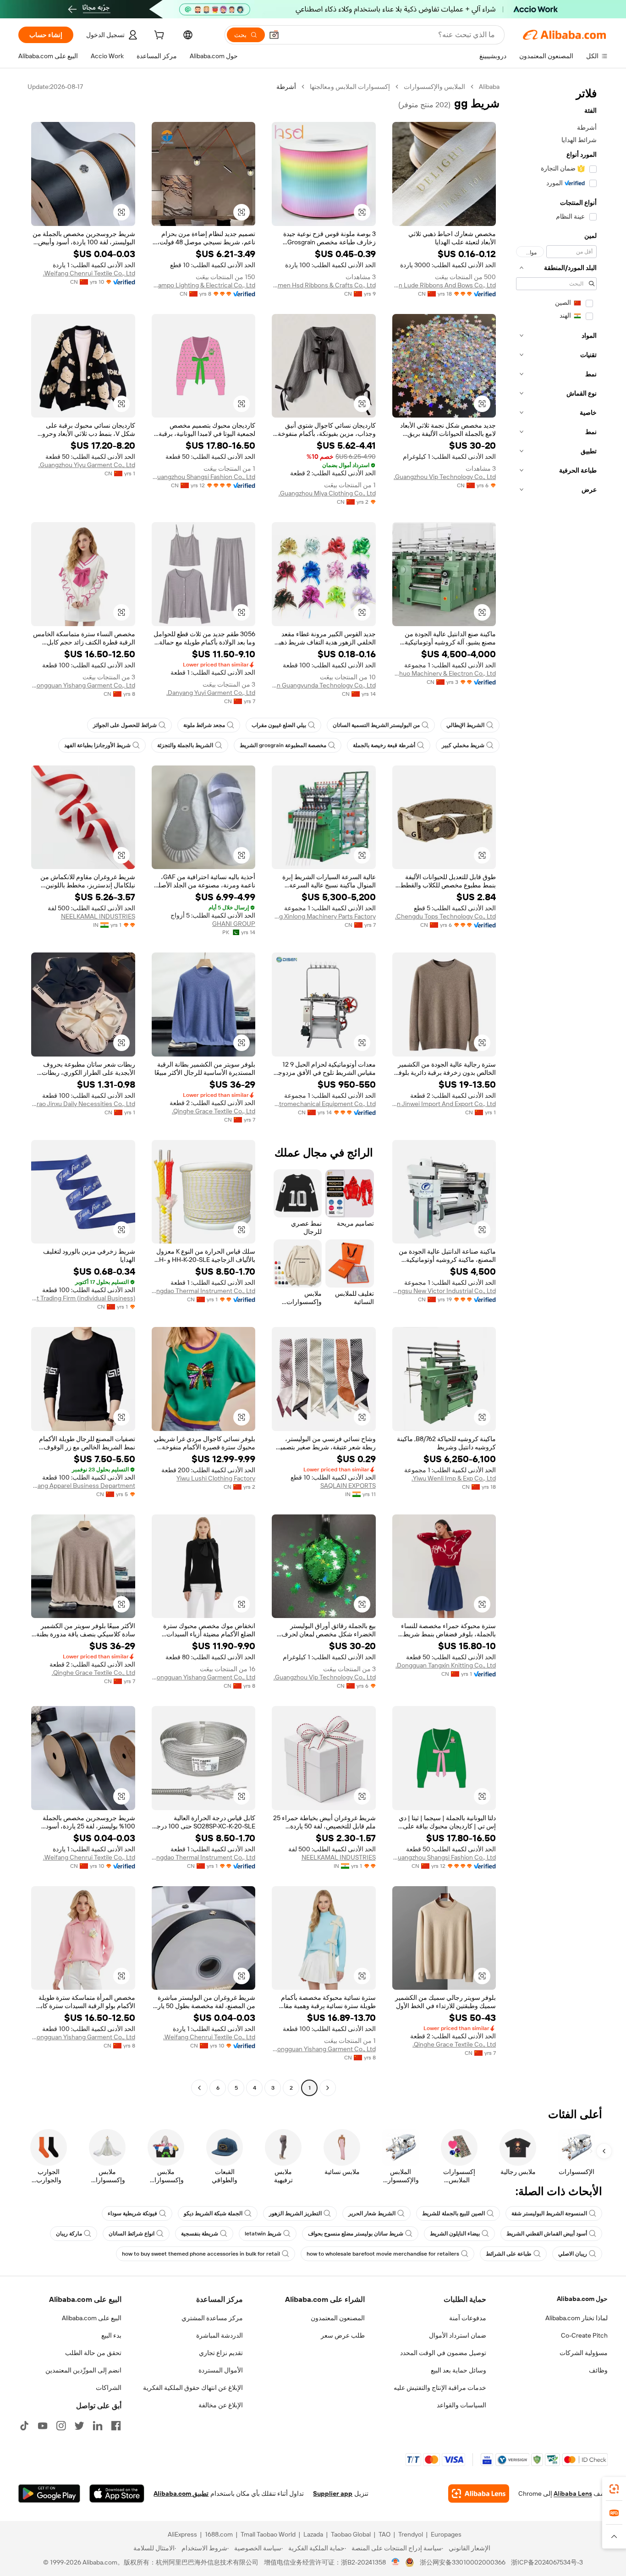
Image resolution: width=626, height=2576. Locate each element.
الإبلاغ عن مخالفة (221, 2405)
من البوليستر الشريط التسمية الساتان (376, 725)
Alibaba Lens (573, 2493)
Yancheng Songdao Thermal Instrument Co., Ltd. (204, 1291)
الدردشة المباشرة (220, 2335)
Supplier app (333, 2493)
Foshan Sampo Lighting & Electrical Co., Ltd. (204, 285)
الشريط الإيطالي (465, 725)
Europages (446, 2534)
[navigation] (556, 1088)
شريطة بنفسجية (200, 2234)
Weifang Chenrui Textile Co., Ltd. (89, 273)
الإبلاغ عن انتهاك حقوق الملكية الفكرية (193, 2388)
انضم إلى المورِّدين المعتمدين (83, 2370)
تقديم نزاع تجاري (221, 2353)
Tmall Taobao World (268, 2534)
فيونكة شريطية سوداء (132, 2213)
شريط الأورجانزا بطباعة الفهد (97, 745)
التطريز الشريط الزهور (295, 2213)
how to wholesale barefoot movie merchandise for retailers (383, 2254)
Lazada (313, 2534)
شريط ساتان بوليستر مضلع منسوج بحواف (356, 2234)
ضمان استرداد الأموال (458, 2335)
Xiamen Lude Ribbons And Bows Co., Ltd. (444, 285)
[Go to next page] (199, 2088)
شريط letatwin (263, 2234)
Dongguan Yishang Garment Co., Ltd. (83, 685)
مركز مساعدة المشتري (212, 2318)
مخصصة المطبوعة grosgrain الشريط (283, 745)
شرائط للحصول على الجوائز (125, 725)
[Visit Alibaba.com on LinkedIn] (98, 2426)
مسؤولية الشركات (584, 2353)
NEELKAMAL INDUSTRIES (98, 916)
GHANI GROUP (234, 924)
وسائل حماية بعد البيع (459, 2370)
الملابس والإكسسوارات (434, 87)
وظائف (598, 2370)
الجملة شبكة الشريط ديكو (213, 2213)
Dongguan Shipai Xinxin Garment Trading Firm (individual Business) (83, 1298)
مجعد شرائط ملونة (204, 725)
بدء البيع (111, 2335)
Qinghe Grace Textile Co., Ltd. (214, 1111)
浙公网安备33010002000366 (463, 2562)
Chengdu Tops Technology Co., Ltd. (445, 916)
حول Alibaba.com (582, 2299)
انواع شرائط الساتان (132, 2234)
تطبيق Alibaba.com (181, 2493)
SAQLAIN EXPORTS (348, 1486)
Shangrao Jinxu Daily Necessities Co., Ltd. (83, 1104)
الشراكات (109, 2388)
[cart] (158, 36)
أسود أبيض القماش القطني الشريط (547, 2234)
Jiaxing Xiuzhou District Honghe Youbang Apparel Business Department (83, 1486)
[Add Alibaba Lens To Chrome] (479, 2493)
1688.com (219, 2534)
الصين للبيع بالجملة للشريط (453, 2213)
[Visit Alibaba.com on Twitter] (79, 2426)
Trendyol (411, 2534)
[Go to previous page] (328, 2088)
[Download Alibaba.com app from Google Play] (49, 2493)
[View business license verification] (396, 2562)
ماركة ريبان (69, 2234)
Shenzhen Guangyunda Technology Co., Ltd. (324, 685)
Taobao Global (351, 2534)
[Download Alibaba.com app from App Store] (117, 2493)
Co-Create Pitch (584, 2335)
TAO (384, 2534)
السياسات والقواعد (461, 2405)
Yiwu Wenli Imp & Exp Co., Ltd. (454, 1478)
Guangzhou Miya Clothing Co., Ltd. (327, 493)
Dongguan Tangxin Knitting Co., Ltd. (446, 1665)
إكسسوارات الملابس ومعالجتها (350, 87)
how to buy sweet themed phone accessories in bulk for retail (201, 2254)
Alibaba (489, 87)
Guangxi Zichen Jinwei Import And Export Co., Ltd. (444, 1104)
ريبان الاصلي (573, 2254)
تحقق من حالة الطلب (93, 2353)
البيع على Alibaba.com (92, 2318)
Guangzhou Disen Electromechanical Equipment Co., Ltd (324, 1104)
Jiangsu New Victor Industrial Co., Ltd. (444, 1291)
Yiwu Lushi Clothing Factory (216, 1478)
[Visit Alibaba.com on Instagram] (61, 2426)
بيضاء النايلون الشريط (455, 2234)
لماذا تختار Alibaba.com (577, 2318)
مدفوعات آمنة (468, 2318)
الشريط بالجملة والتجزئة (185, 745)
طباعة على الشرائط (509, 2254)
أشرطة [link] (286, 87)
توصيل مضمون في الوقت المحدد (443, 2353)
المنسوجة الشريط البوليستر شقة (549, 2213)
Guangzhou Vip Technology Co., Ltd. (445, 477)
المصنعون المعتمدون (338, 2318)
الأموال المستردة (221, 2370)
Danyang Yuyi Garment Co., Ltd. (211, 693)
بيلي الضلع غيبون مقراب (279, 725)
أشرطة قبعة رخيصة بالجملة (384, 745)
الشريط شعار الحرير (372, 2213)
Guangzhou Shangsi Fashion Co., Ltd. (204, 477)
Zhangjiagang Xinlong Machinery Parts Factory (324, 916)
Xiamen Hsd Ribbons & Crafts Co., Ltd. (324, 285)
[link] (614, 2489)
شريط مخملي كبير (463, 745)
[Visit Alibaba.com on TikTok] (24, 2426)
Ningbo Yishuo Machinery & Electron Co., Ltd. (444, 673)
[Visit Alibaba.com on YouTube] (43, 2426)
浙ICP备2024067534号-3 (547, 2562)
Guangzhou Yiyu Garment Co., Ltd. (87, 465)
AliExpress (182, 2534)
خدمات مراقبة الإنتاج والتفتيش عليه (440, 2388)
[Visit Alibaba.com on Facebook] (116, 2426)
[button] (274, 35)
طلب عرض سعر (343, 2335)
